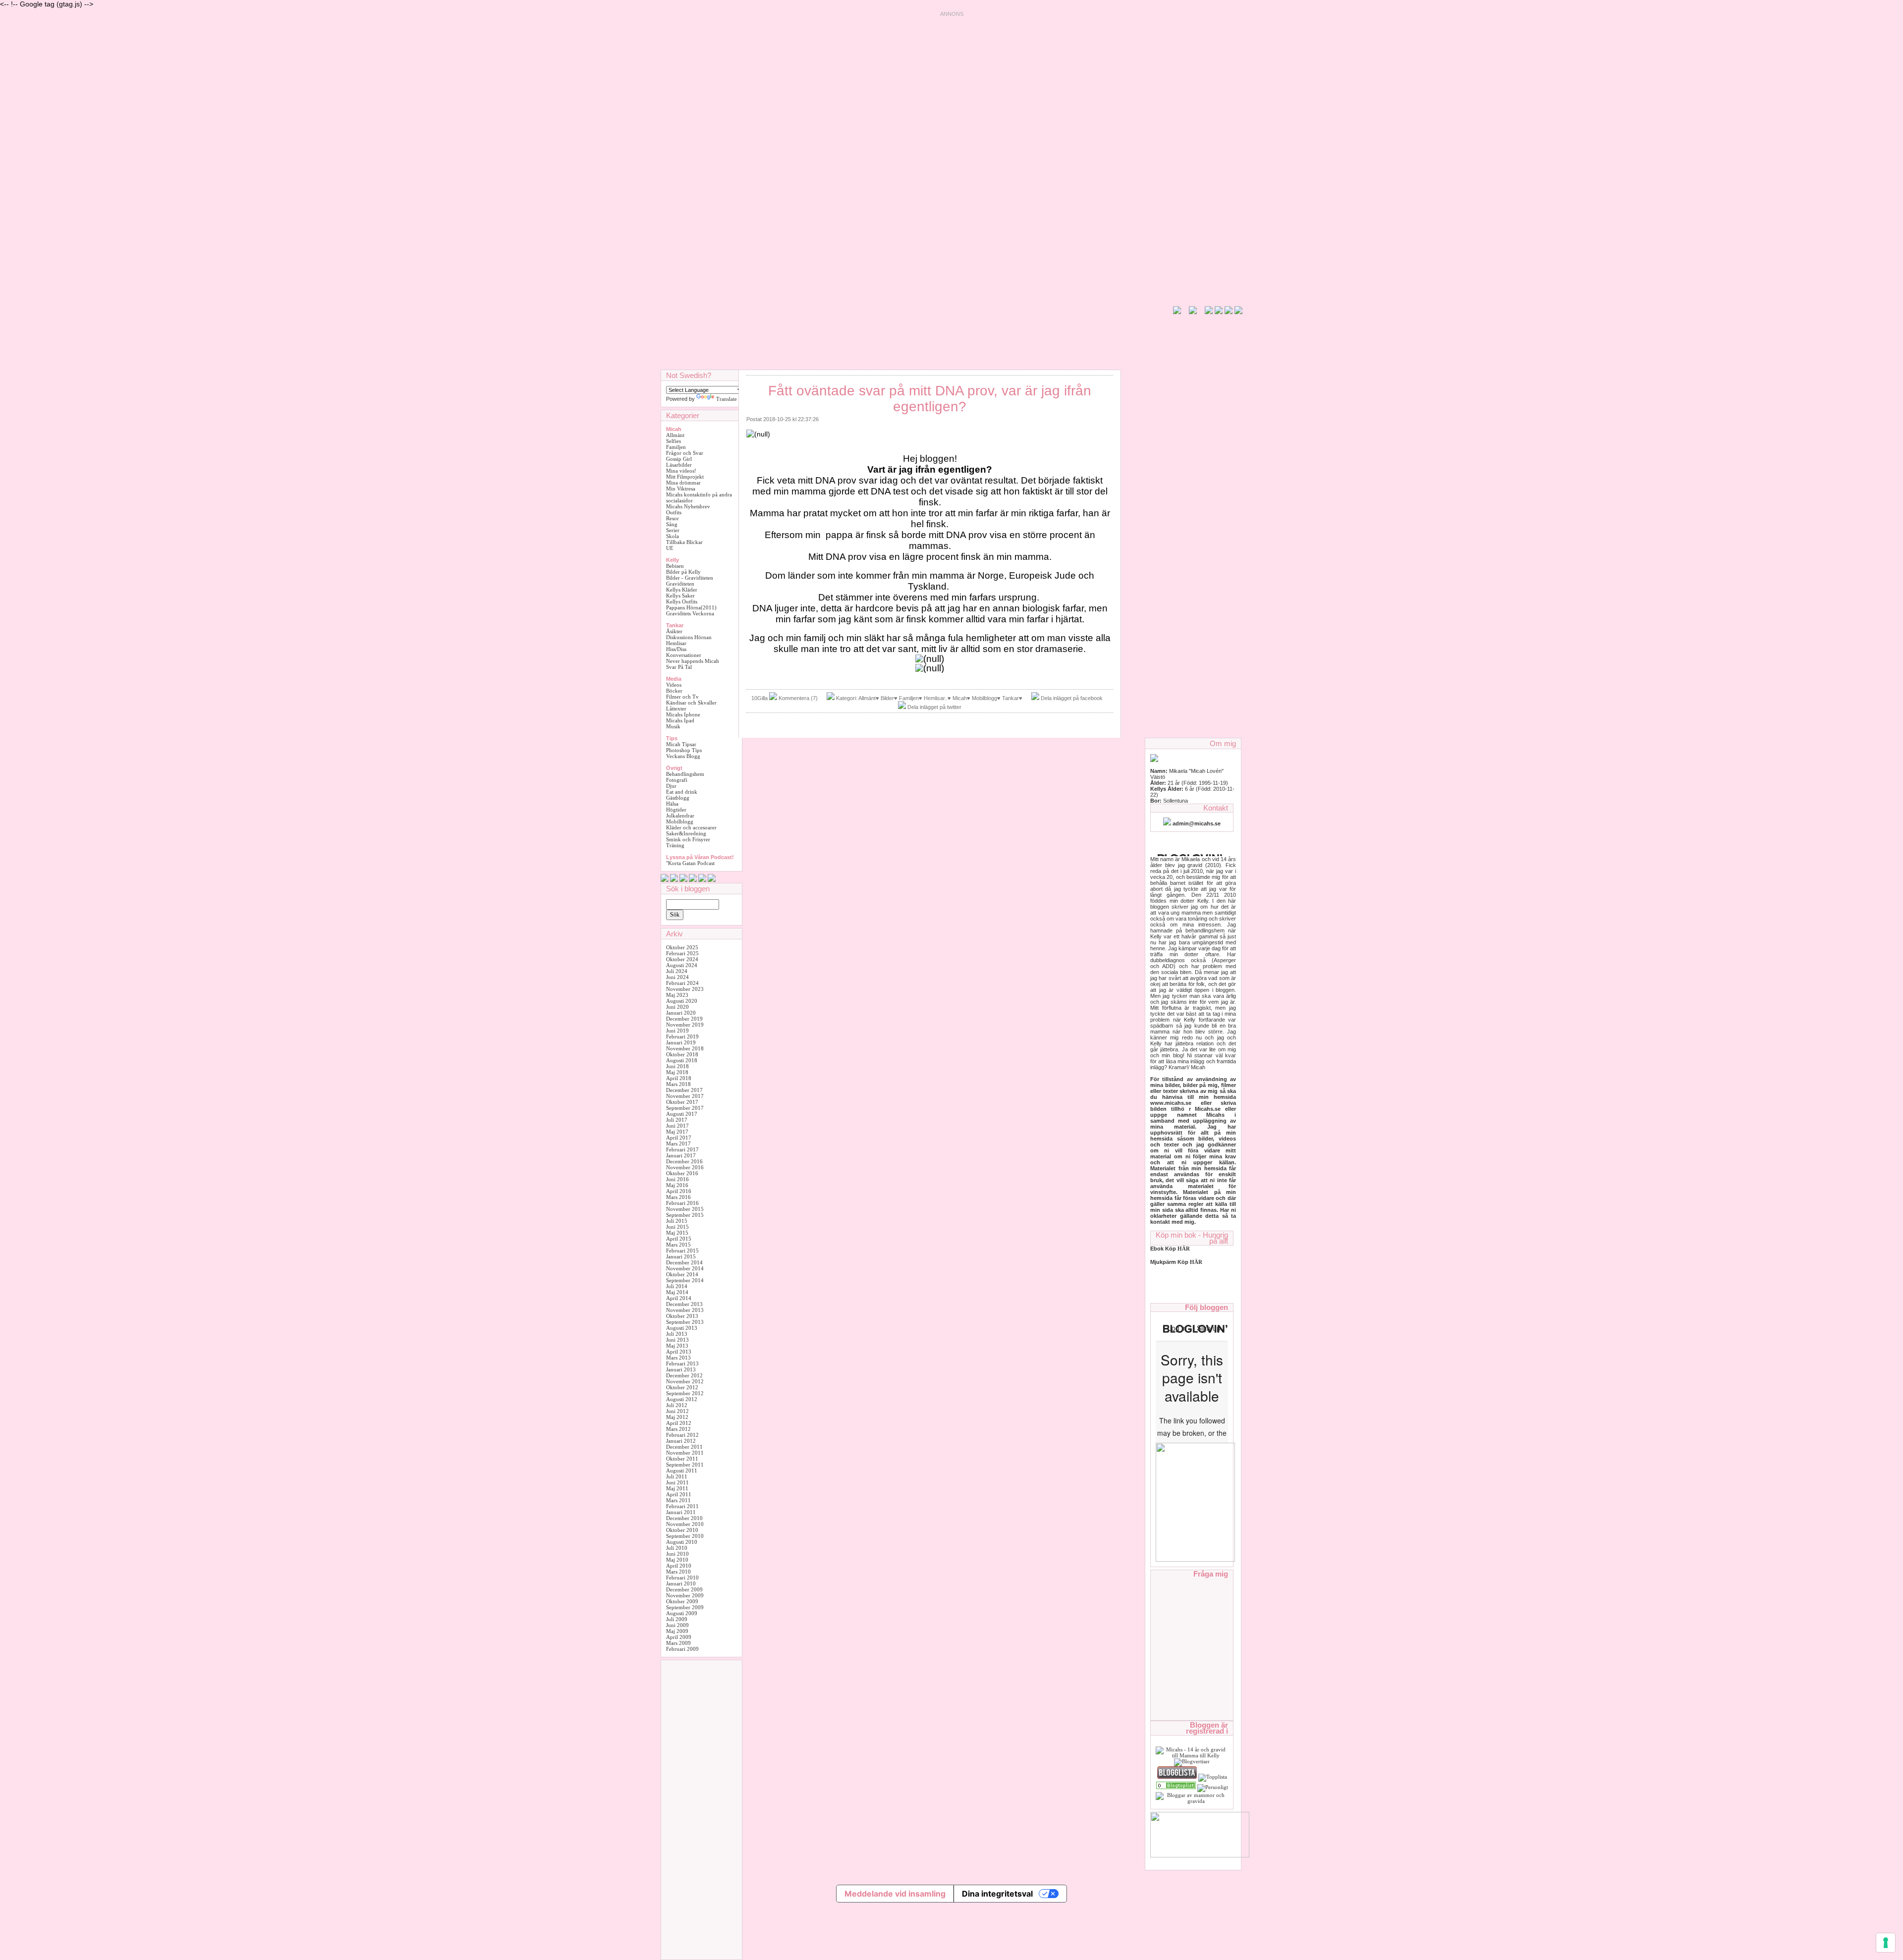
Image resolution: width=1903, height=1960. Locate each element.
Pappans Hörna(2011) (691, 607)
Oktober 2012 (682, 1387)
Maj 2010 (677, 1560)
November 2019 (685, 1025)
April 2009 (679, 1637)
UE (670, 548)
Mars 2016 (678, 1197)
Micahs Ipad (680, 720)
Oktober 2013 (682, 1316)
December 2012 (684, 1375)
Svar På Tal (679, 667)
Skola (672, 536)
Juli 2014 (677, 1286)
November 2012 (685, 1381)
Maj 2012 (677, 1417)
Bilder (887, 698)
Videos (674, 685)
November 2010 (685, 1524)
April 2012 (679, 1423)
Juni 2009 (677, 1625)
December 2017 (684, 1090)
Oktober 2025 (682, 947)
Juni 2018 (677, 1066)
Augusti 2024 (682, 965)
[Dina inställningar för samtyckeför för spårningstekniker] (1886, 1943)
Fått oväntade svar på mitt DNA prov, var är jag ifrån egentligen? (930, 399)
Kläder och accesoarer (691, 827)
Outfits (674, 512)
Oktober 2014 (682, 1274)
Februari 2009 (682, 1649)
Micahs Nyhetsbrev (688, 506)
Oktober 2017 (682, 1102)
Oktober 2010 (682, 1530)
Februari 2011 (682, 1506)
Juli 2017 (677, 1120)
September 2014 (685, 1280)
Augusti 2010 (682, 1542)
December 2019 (684, 1019)
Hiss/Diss (676, 649)
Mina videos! (681, 471)
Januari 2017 (681, 1155)
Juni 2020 (677, 1007)
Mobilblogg (680, 821)
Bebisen (675, 566)
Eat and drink (682, 792)
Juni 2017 (677, 1126)
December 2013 (684, 1304)
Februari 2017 (682, 1149)
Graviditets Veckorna (690, 613)
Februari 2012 (682, 1435)
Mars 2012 (678, 1429)
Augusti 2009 (682, 1613)
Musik (673, 726)
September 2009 (685, 1607)
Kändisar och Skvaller (691, 703)
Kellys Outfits (682, 601)
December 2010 (684, 1518)
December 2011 (684, 1447)
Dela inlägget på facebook (1072, 698)
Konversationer (684, 655)
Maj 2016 (677, 1185)
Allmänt (675, 435)
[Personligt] (1176, 1787)
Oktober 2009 (682, 1601)
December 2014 (684, 1262)
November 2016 (685, 1167)
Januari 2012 (681, 1441)
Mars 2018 (678, 1084)
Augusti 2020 (682, 1001)
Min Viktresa (681, 489)
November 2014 (685, 1268)
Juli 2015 (677, 1221)
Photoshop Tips (684, 750)
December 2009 (684, 1589)
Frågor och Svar (685, 453)
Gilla (762, 698)
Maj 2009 (677, 1631)
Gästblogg (678, 798)
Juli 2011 (677, 1476)
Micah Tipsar (681, 744)
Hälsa (672, 804)
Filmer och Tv (682, 697)
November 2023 (685, 989)
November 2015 (685, 1209)
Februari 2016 (682, 1203)
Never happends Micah (693, 661)
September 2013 (685, 1322)
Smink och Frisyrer (688, 839)
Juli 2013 (677, 1334)
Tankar (1010, 698)
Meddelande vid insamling (895, 1894)
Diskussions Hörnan (689, 637)
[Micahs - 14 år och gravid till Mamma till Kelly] (1192, 1755)
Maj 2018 (677, 1072)
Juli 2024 (677, 971)
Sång (672, 524)
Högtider (676, 810)
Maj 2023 (677, 995)
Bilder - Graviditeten (690, 578)
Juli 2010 (677, 1548)
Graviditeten (680, 584)
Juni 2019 (677, 1031)
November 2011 (685, 1453)
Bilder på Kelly (683, 572)
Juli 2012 (677, 1405)
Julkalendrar (680, 816)
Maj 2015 (677, 1233)
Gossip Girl (679, 459)
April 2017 (679, 1138)
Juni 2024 (677, 977)
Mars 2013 (678, 1358)
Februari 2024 (682, 983)
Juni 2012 (677, 1411)
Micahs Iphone (683, 714)
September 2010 (685, 1536)
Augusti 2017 (682, 1114)
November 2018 (685, 1048)
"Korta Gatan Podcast (690, 863)
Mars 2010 (678, 1572)
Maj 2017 (677, 1132)
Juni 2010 (677, 1554)
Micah (960, 698)
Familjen (676, 447)
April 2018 (679, 1078)
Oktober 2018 (682, 1054)
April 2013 (679, 1352)
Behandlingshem (685, 774)
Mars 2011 (678, 1500)
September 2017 (685, 1108)
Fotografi (677, 780)
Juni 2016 (677, 1179)
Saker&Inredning (686, 833)
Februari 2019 (682, 1036)
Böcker (674, 691)
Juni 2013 (677, 1340)
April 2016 (679, 1191)
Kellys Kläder (682, 590)
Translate (727, 399)
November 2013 (685, 1310)
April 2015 (679, 1239)
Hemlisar (676, 643)
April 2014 (679, 1298)
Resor (672, 518)
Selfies (673, 441)
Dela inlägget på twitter (934, 707)
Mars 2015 (678, 1245)
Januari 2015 (681, 1256)
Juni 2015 (677, 1227)
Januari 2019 (681, 1042)
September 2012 (685, 1393)
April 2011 (679, 1494)
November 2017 (685, 1096)
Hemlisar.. (936, 698)
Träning (675, 845)
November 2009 (685, 1595)
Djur (671, 786)
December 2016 (684, 1161)
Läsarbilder (679, 465)
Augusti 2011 (682, 1470)
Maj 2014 (677, 1292)
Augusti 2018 (682, 1060)
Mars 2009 (678, 1643)
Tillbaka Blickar (684, 542)
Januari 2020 (681, 1013)
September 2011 (685, 1465)
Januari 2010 (681, 1583)
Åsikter (674, 631)
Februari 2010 (682, 1578)
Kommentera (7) (798, 698)
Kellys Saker (680, 596)
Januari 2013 (681, 1369)
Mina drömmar (683, 483)
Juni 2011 (677, 1482)
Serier (673, 530)
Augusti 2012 (682, 1399)
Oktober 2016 (682, 1173)
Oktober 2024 (682, 959)
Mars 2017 (678, 1143)
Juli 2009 (677, 1619)
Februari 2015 (682, 1251)
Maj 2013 (677, 1346)
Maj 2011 (677, 1488)
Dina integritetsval (997, 1894)
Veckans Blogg (683, 756)
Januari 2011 (681, 1512)
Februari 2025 (682, 953)
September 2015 (685, 1215)
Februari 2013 (682, 1363)
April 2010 (679, 1566)
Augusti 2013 (682, 1328)
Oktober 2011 (682, 1459)
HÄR (1196, 1262)
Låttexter (676, 708)
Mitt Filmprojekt (685, 477)
